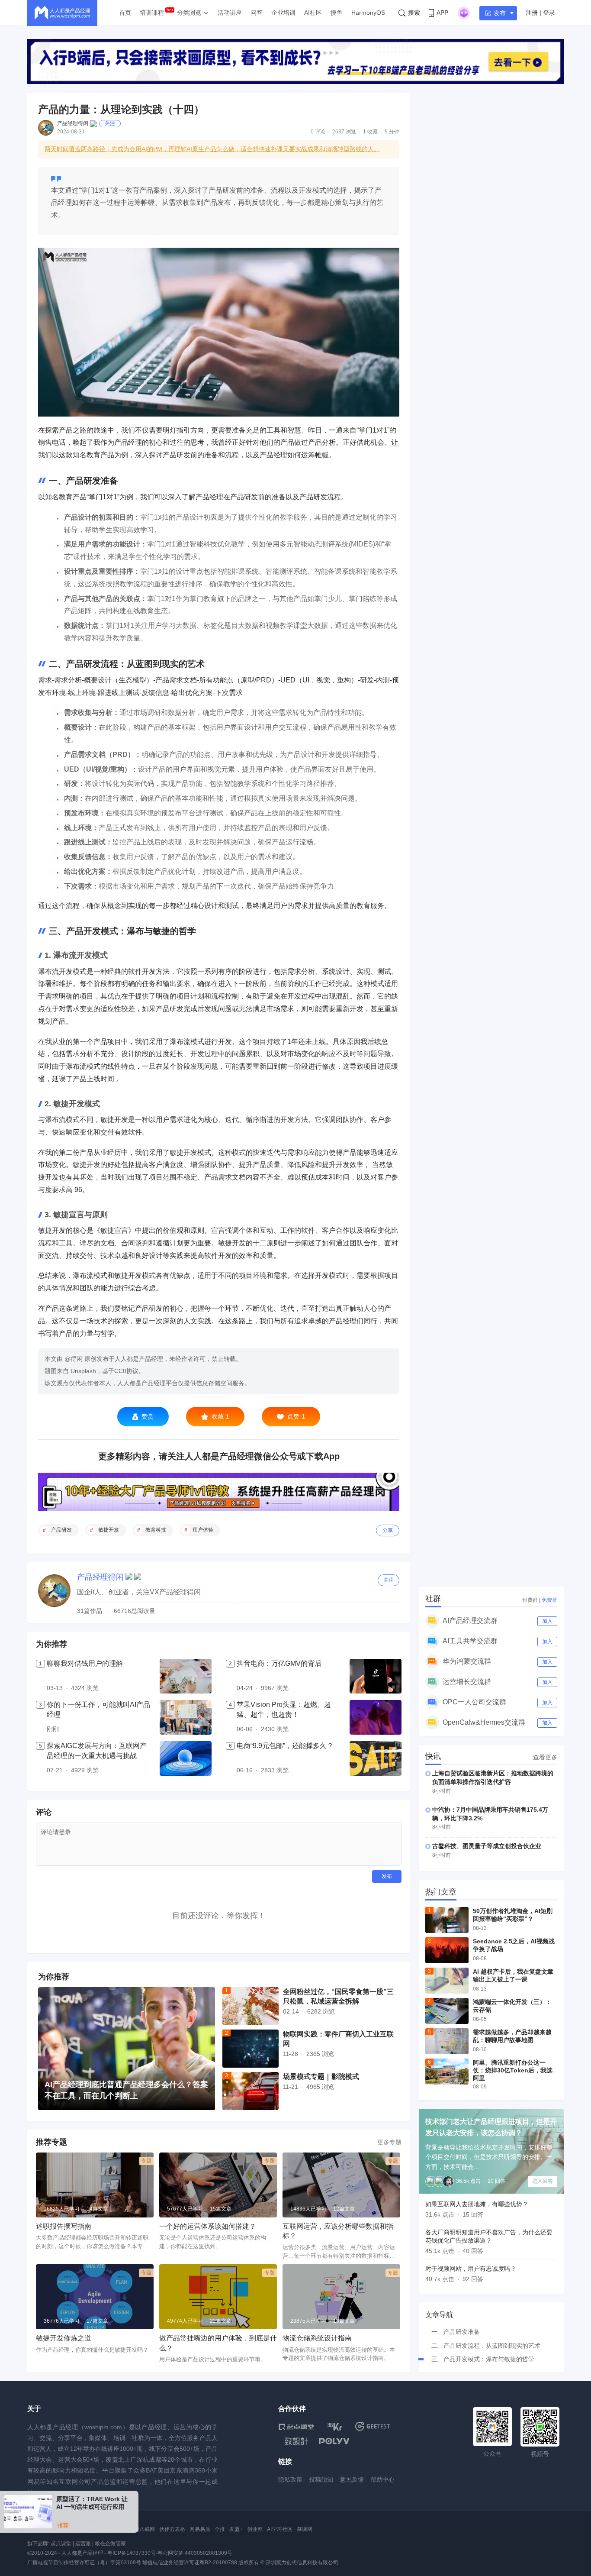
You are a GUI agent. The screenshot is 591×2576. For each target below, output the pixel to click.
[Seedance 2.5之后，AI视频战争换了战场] (447, 1950)
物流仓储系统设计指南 (317, 2338)
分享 (388, 1530)
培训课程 (152, 13)
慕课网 (305, 2529)
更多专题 (389, 2142)
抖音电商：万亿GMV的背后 (279, 1663)
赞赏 (148, 1416)
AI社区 (313, 13)
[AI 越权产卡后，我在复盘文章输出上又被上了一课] (447, 1981)
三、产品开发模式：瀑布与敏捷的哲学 (483, 2359)
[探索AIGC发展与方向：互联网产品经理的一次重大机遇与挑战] (186, 1758)
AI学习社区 (280, 2529)
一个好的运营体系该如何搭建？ (208, 2226)
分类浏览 (189, 13)
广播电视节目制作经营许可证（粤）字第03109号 (84, 2563)
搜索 (414, 13)
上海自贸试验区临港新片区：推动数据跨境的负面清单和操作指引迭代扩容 (493, 1778)
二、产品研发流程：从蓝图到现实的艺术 (486, 2346)
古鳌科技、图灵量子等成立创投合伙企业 (487, 1846)
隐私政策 (290, 2479)
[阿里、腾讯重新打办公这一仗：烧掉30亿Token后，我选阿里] (447, 2072)
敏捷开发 (109, 1530)
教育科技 (156, 1530)
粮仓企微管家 (110, 2544)
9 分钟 (392, 132)
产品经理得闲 (73, 123)
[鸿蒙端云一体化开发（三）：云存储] (447, 2011)
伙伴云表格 (172, 2529)
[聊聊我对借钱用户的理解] (186, 1676)
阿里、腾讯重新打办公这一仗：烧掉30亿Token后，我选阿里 (513, 2070)
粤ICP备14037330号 (132, 2553)
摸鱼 (337, 13)
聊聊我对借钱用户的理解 (85, 1663)
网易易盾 (200, 2529)
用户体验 (203, 1530)
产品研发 (61, 1530)
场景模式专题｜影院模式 (321, 2077)
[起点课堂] (296, 2426)
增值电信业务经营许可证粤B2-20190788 (190, 2563)
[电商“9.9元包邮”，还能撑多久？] (376, 1758)
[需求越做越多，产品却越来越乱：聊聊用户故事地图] (447, 2041)
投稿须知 (321, 2479)
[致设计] (296, 2441)
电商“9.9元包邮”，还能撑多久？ (285, 1746)
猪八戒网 (145, 2529)
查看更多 (545, 1757)
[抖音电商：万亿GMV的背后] (376, 1676)
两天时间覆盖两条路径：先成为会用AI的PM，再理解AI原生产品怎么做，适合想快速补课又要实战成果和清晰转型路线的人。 (212, 149)
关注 (110, 123)
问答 (257, 13)
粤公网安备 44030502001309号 (195, 2553)
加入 (547, 1621)
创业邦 (255, 2529)
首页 (125, 13)
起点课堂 (61, 2544)
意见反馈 (352, 2479)
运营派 (83, 2544)
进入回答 (543, 2181)
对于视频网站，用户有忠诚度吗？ (471, 2269)
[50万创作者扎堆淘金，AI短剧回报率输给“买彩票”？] (447, 1920)
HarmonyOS (368, 13)
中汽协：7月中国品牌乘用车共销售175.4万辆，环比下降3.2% (490, 1814)
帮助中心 (382, 2479)
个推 (220, 2529)
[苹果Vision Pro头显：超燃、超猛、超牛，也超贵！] (376, 1717)
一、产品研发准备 (456, 2332)
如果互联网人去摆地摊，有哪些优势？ (477, 2204)
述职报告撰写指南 (64, 2226)
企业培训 (283, 13)
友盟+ (236, 2529)
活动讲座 (230, 13)
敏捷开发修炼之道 (64, 2338)
